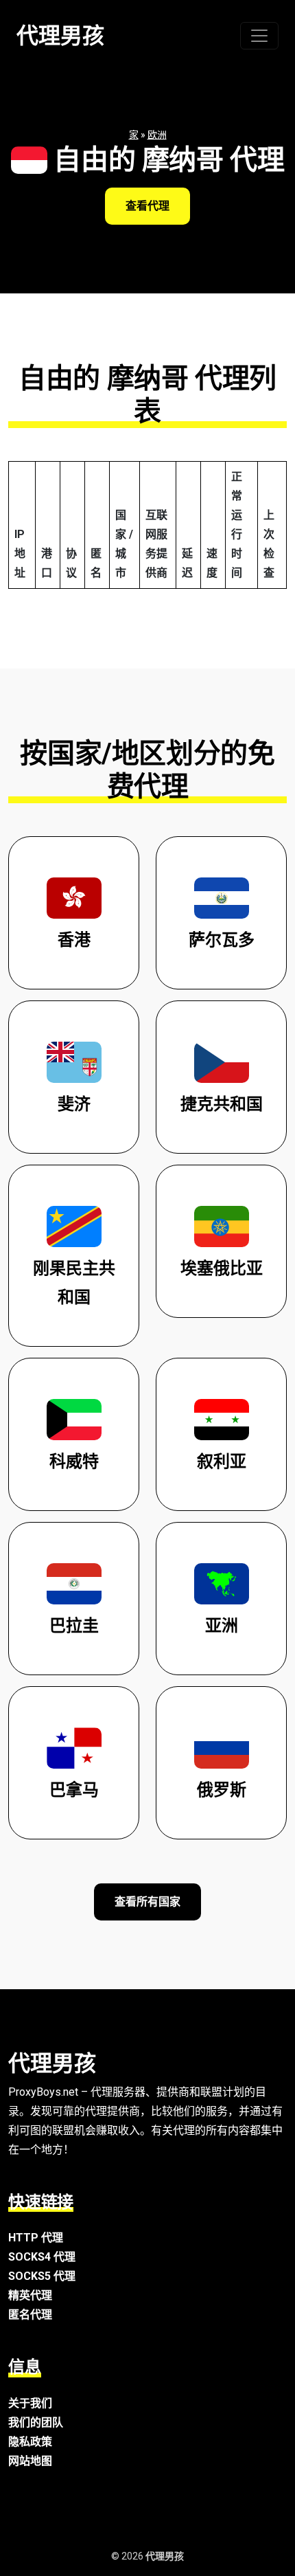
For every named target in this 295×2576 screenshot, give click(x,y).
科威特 (74, 1461)
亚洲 (222, 1626)
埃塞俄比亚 (222, 1268)
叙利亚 (222, 1461)
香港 (74, 940)
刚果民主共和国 (74, 1283)
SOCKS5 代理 (42, 2276)
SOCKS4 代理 (42, 2257)
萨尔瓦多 (222, 940)
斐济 (74, 1104)
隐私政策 (30, 2442)
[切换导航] (259, 36)
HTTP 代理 (36, 2238)
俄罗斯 (222, 1790)
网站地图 (30, 2461)
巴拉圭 (74, 1626)
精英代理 (30, 2295)
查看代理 (147, 206)
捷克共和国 (222, 1104)
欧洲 (157, 135)
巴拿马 (74, 1790)
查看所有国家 (147, 1902)
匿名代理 (30, 2315)
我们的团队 (36, 2422)
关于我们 (30, 2403)
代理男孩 (60, 36)
